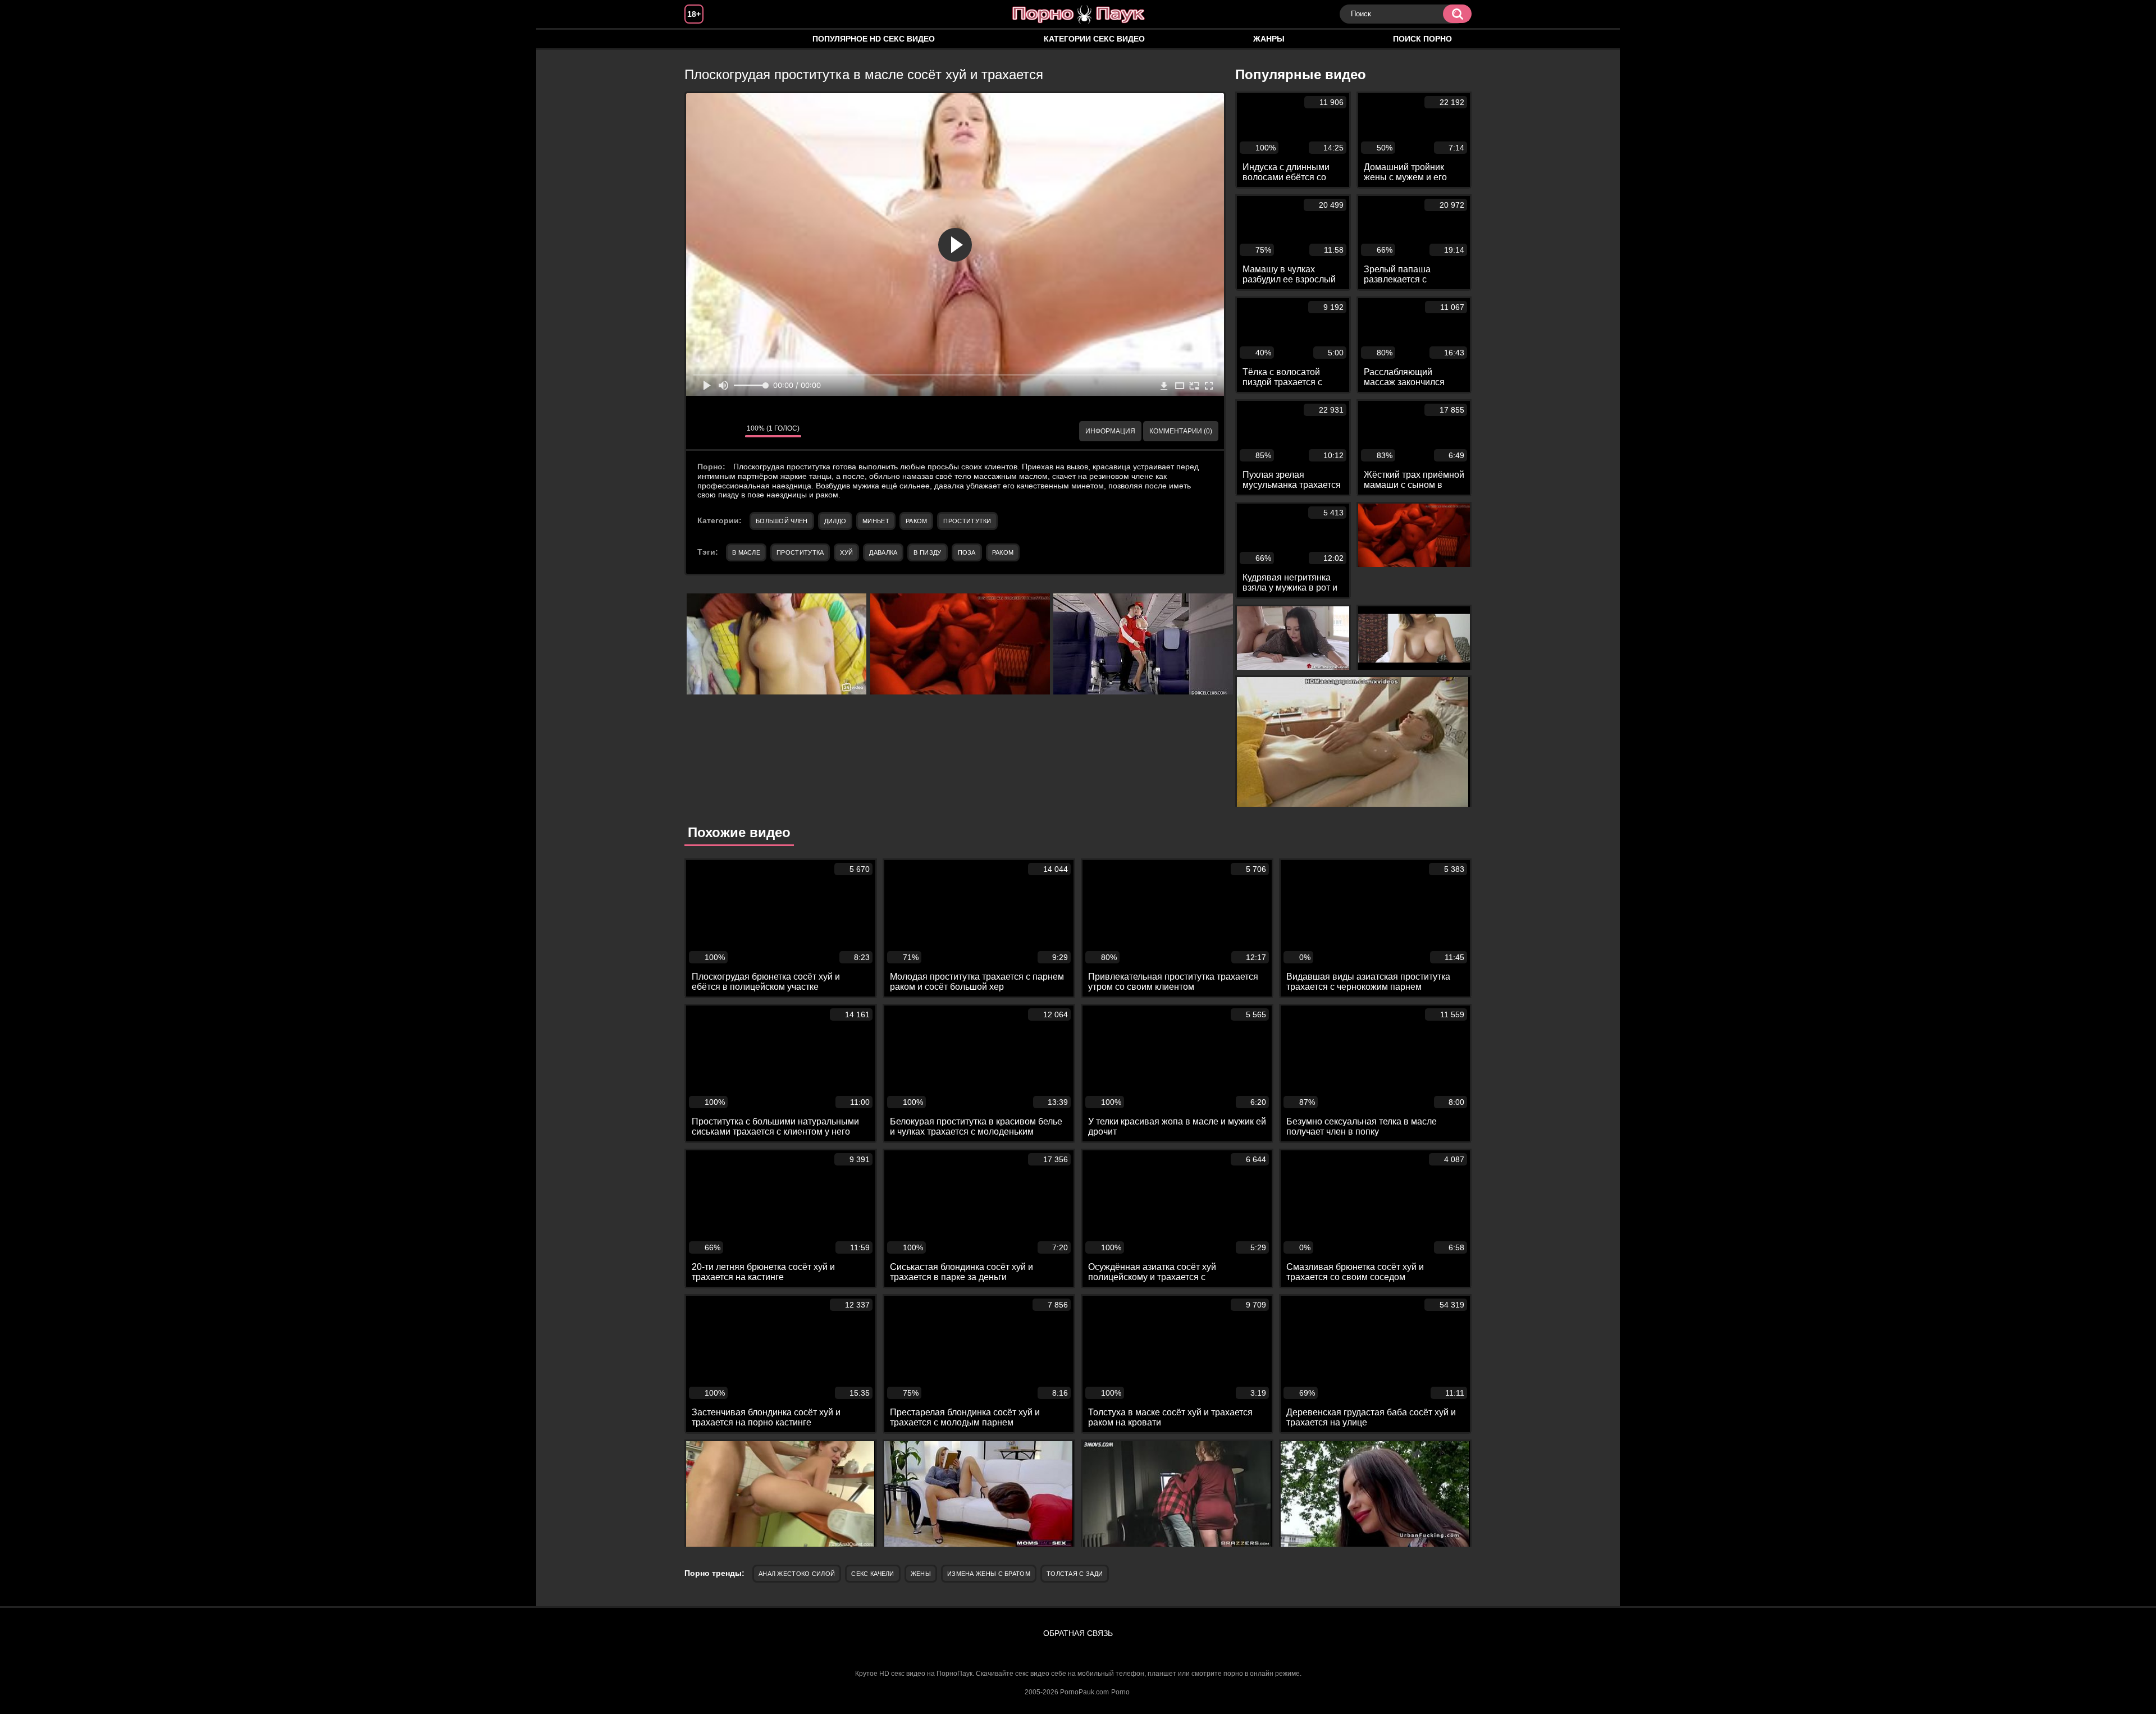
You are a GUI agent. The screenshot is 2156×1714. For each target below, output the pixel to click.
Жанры (1269, 39)
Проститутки (967, 521)
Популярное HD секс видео (874, 39)
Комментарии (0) (1181, 431)
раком (1003, 552)
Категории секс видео (1094, 39)
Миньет (876, 521)
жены (921, 1574)
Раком (917, 521)
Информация (1110, 431)
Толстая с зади (1075, 1574)
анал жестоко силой (797, 1574)
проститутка (800, 552)
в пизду (927, 552)
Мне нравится (703, 431)
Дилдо (835, 521)
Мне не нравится (728, 431)
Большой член (782, 521)
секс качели (873, 1574)
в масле (746, 552)
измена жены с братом (989, 1574)
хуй (846, 552)
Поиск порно (1422, 39)
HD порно (704, 39)
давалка (883, 552)
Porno (1120, 1692)
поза (967, 552)
